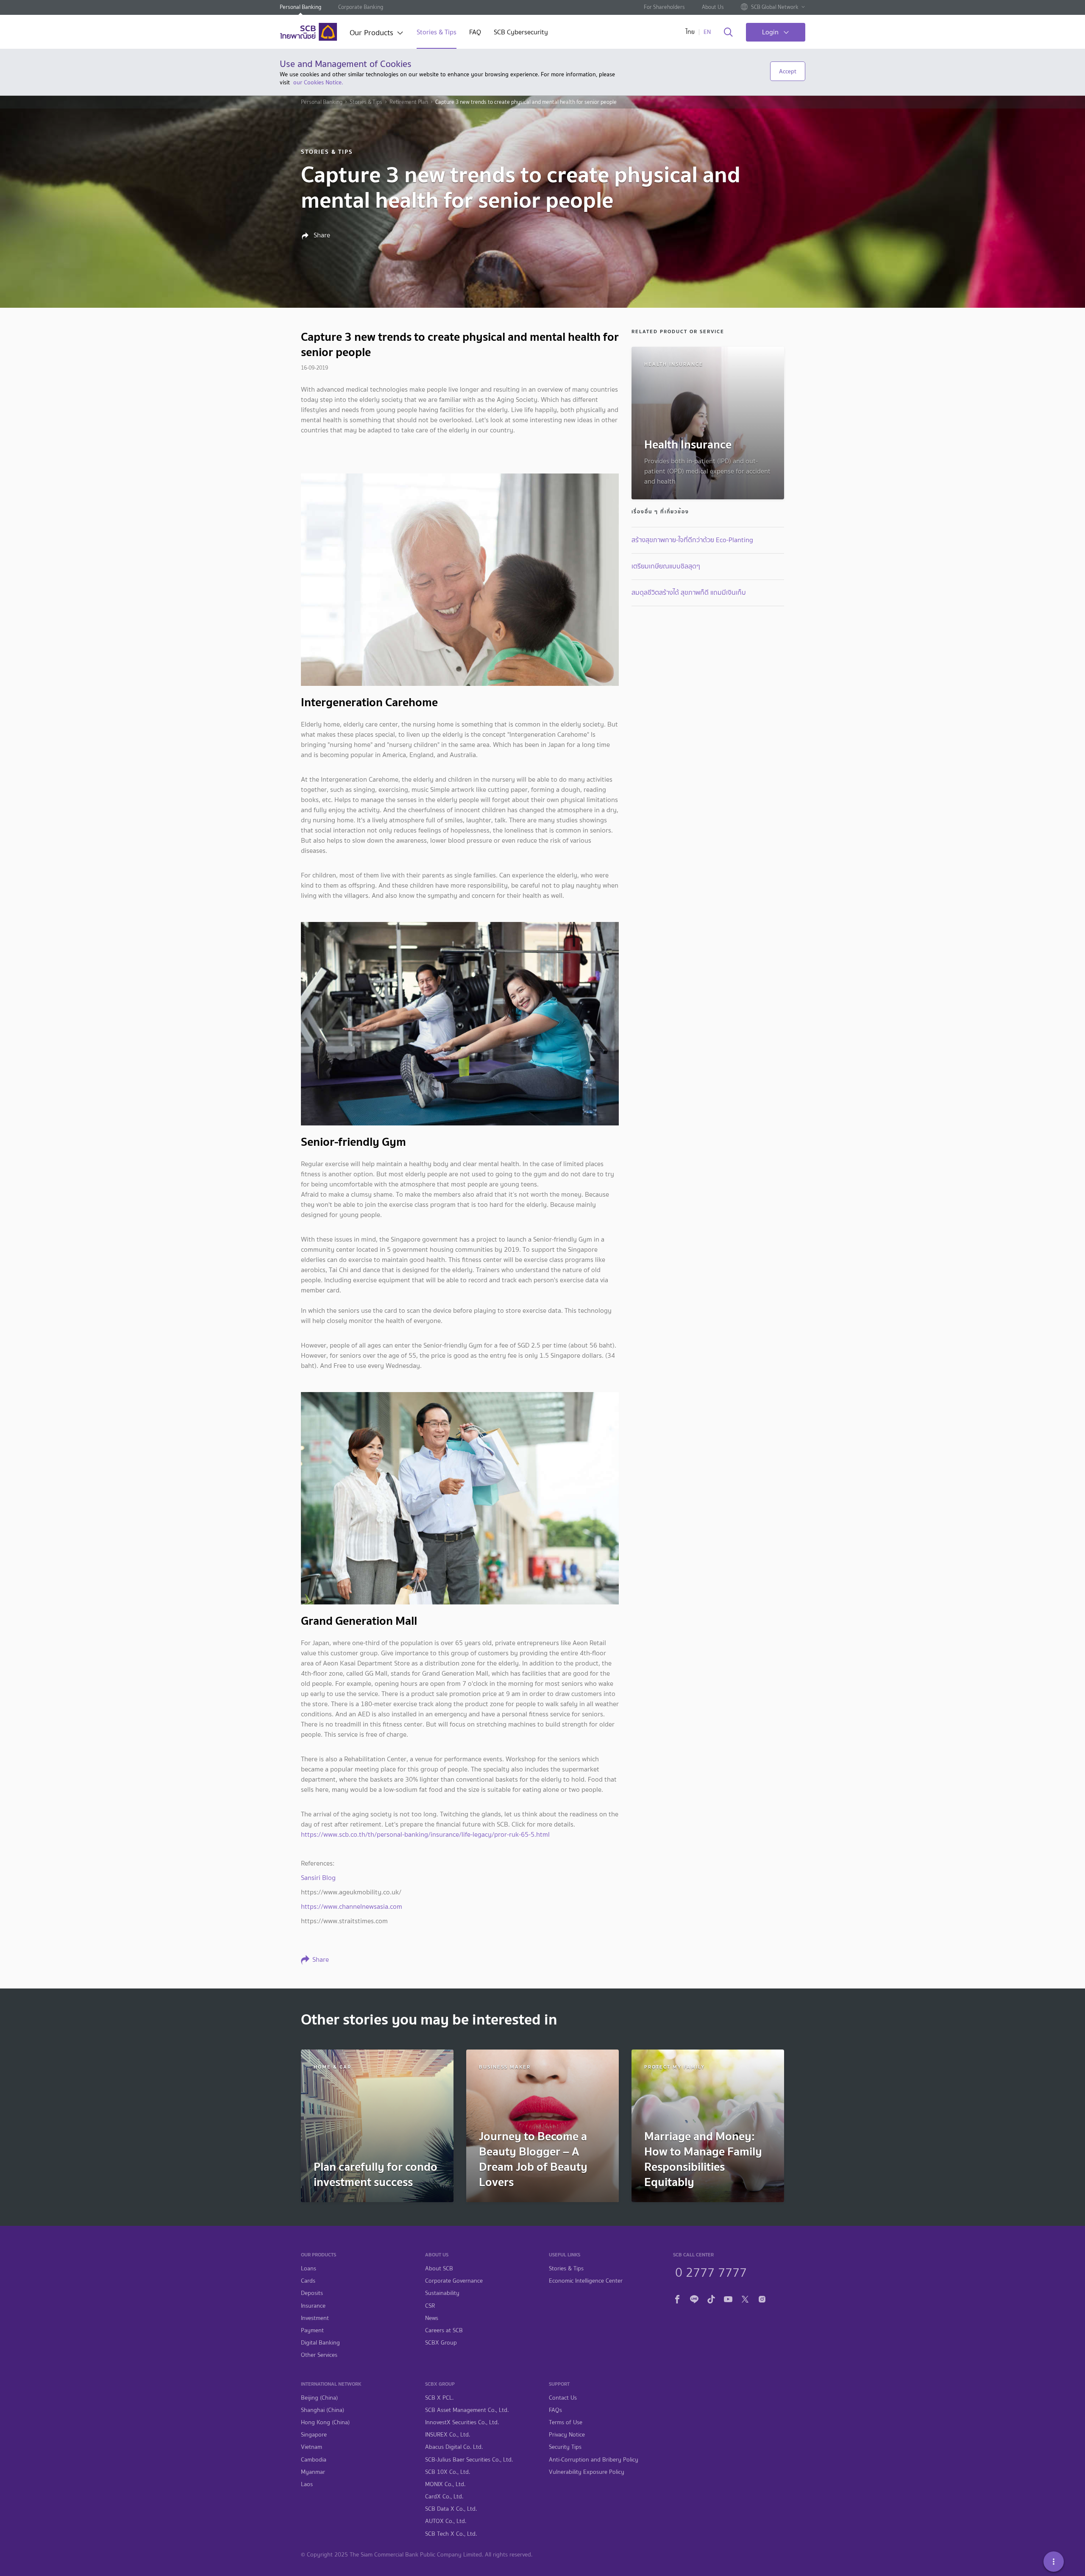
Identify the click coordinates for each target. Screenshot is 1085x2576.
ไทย (690, 32)
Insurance (313, 2306)
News (432, 2318)
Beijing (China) (319, 2398)
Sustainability (442, 2293)
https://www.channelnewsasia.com (352, 1906)
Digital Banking (320, 2343)
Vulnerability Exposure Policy (587, 2472)
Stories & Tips (437, 33)
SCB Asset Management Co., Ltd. (467, 2410)
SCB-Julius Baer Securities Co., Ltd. (469, 2460)
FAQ (475, 33)
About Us (713, 7)
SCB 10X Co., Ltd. (448, 2472)
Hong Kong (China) (325, 2422)
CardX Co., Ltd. (444, 2497)
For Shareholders (664, 7)
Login (770, 32)
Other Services (319, 2355)
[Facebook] (677, 2298)
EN (707, 32)
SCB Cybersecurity (521, 33)
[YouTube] (728, 2298)
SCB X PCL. (439, 2398)
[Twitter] (745, 2298)
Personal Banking (300, 7)
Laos (307, 2484)
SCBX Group (441, 2343)
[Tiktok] (711, 2298)
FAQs (555, 2410)
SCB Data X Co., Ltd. (451, 2509)
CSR (430, 2306)
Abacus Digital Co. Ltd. (454, 2447)
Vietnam (312, 2447)
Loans (309, 2268)
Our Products (371, 33)
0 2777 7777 (711, 2271)
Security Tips (565, 2447)
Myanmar (313, 2472)
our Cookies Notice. (318, 82)
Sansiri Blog (318, 1878)
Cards (308, 2281)
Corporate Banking (361, 7)
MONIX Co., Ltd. (445, 2484)
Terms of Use (566, 2422)
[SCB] (308, 32)
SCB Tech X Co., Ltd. (451, 2534)
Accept (788, 71)
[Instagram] (762, 2298)
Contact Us (563, 2398)
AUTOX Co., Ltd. (446, 2521)
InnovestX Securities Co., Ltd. (462, 2422)
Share (321, 235)
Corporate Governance (454, 2281)
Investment (315, 2318)
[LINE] (694, 2298)
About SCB (439, 2268)
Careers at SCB (444, 2330)
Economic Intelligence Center (586, 2281)
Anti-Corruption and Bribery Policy (594, 2460)
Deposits (312, 2293)
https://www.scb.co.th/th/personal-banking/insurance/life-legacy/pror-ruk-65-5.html (425, 1834)
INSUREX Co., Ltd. (448, 2435)
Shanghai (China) (323, 2410)
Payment (312, 2330)
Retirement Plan (409, 102)
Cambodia (314, 2460)
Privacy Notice (567, 2435)
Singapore (314, 2435)
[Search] (728, 33)
